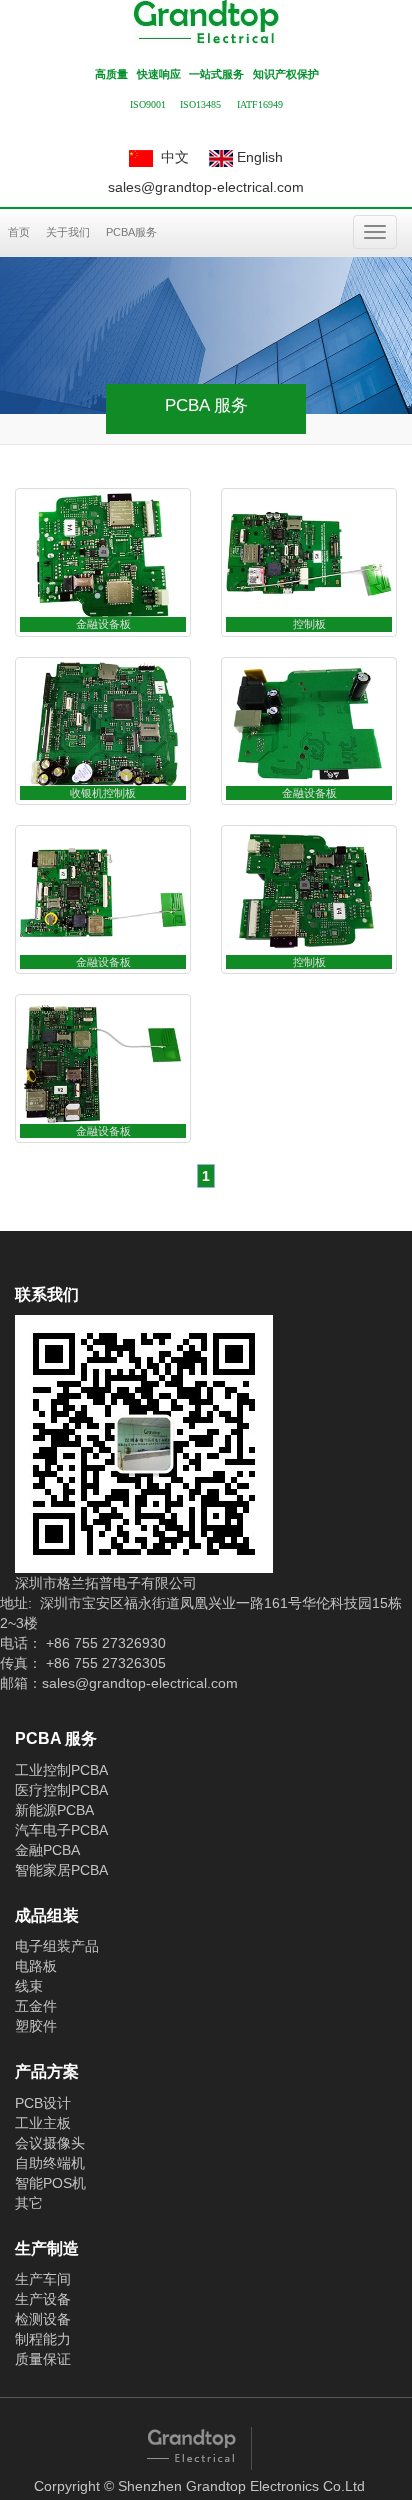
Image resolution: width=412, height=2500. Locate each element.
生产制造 (47, 2248)
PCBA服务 (131, 232)
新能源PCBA (54, 1810)
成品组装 (47, 1915)
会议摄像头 (50, 2143)
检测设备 (43, 2319)
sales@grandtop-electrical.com (206, 187)
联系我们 (47, 1294)
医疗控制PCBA (61, 1790)
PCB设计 (43, 2103)
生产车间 (43, 2279)
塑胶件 (36, 2026)
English (258, 157)
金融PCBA (47, 1850)
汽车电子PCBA (61, 1830)
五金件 (36, 2006)
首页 (19, 232)
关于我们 (68, 232)
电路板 (36, 1966)
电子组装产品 (57, 1946)
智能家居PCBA (61, 1870)
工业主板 (43, 2123)
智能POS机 (50, 2183)
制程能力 (43, 2339)
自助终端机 (50, 2163)
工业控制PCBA (61, 1770)
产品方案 (47, 2071)
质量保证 (43, 2359)
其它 (29, 2203)
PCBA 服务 (56, 1738)
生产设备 (43, 2299)
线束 (29, 1986)
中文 (171, 157)
